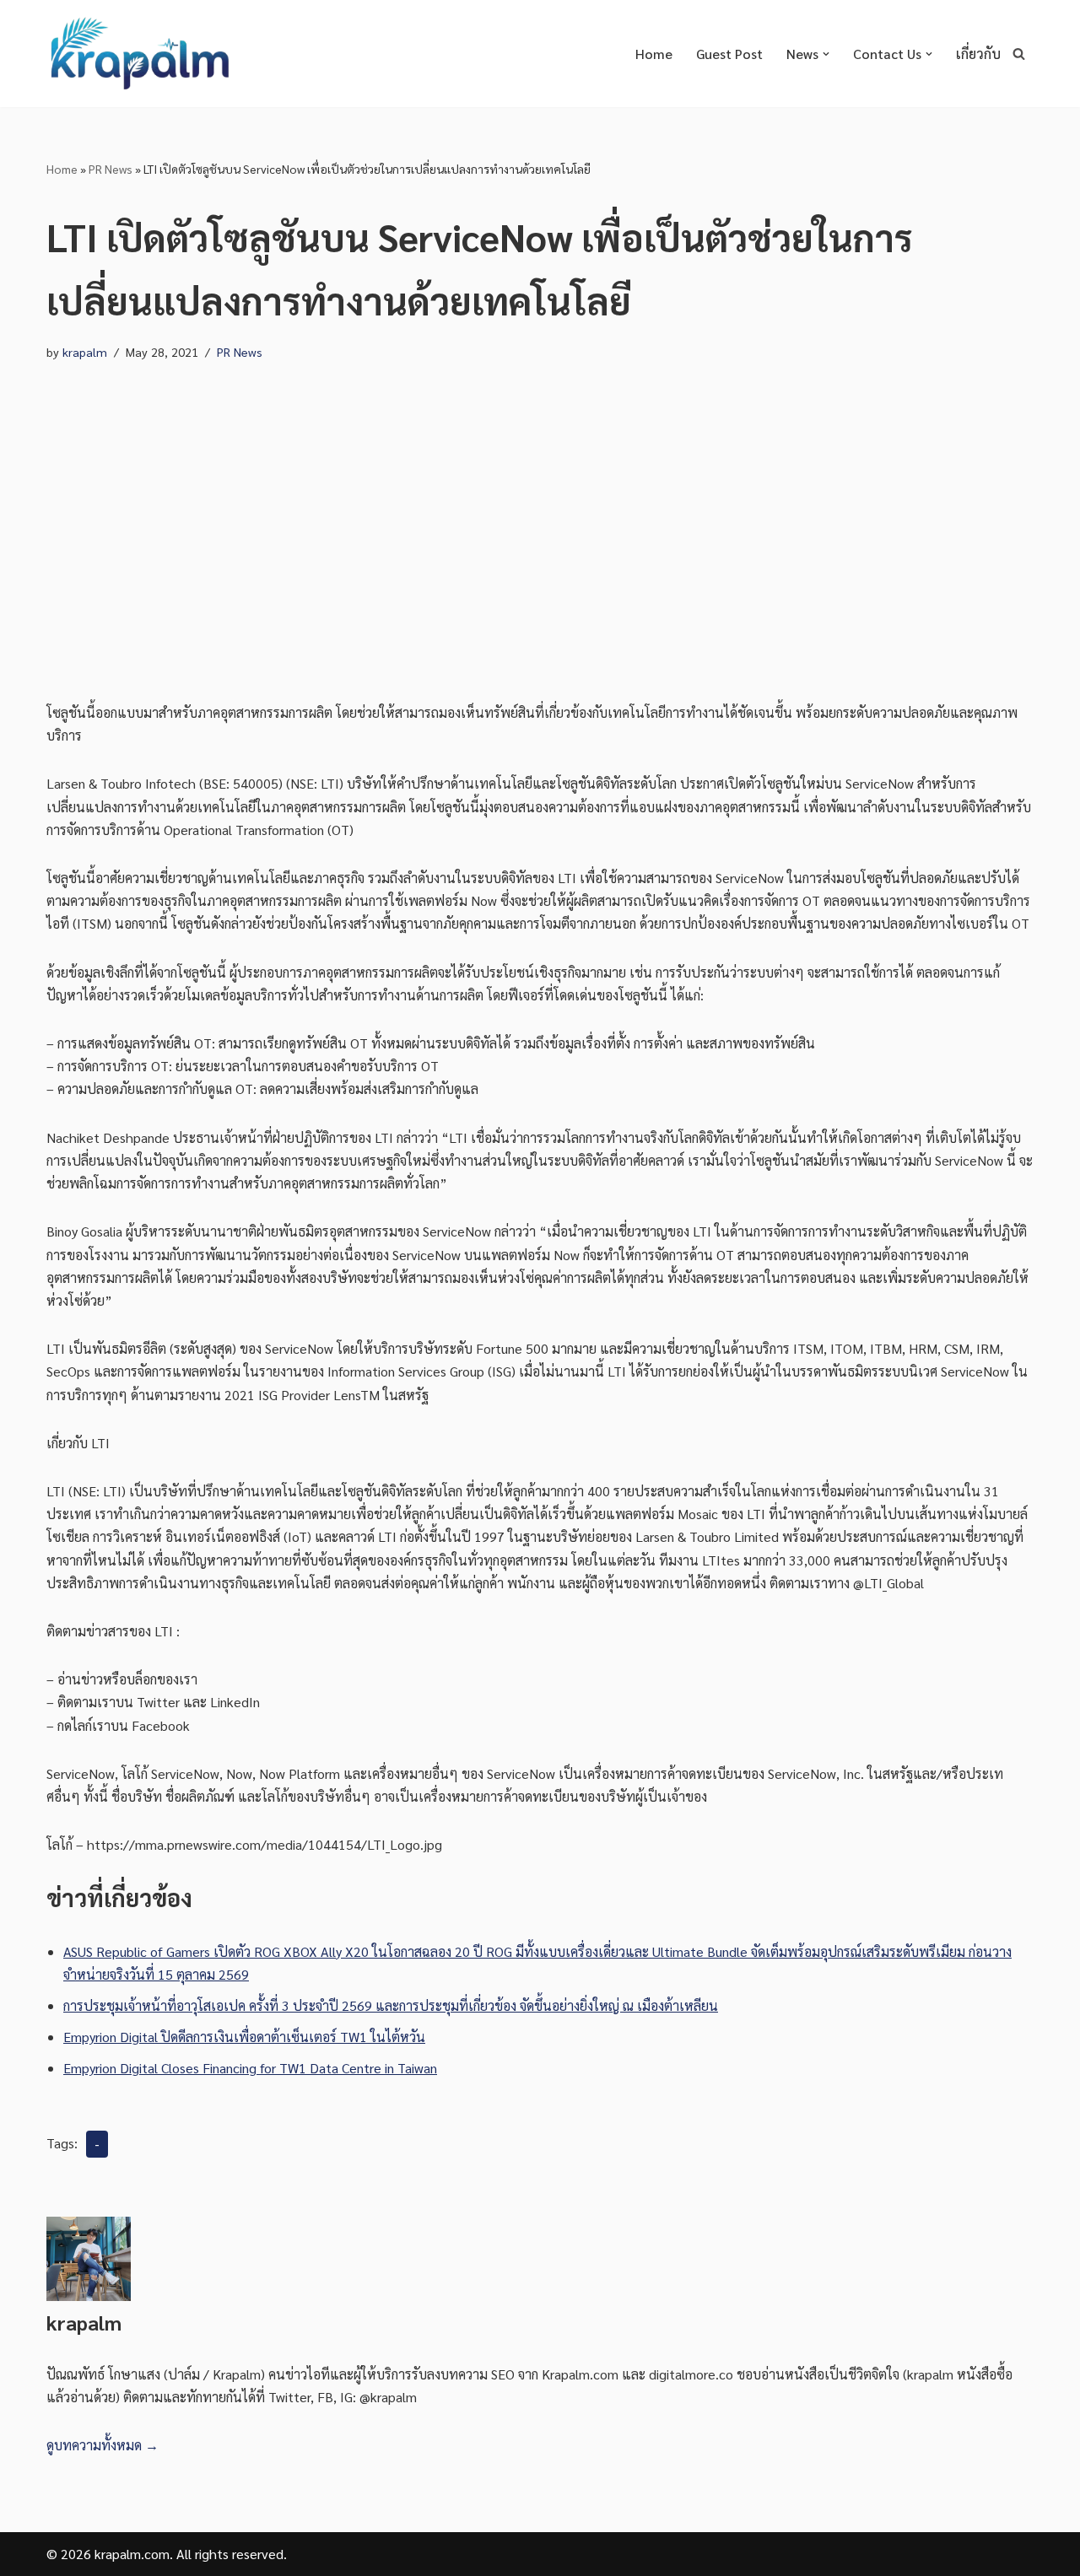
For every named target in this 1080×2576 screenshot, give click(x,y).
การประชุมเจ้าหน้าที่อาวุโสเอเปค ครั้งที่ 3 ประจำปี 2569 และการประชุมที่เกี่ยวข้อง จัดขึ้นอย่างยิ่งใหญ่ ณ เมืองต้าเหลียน (391, 2005)
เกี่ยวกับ (978, 54)
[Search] (1019, 54)
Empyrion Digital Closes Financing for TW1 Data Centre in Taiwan (250, 2068)
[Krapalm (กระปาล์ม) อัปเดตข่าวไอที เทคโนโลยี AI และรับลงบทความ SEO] (139, 54)
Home (654, 54)
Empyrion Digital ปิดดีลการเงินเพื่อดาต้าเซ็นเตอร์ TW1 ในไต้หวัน (244, 2037)
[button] (826, 54)
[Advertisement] (540, 532)
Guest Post (729, 54)
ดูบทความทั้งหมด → (103, 2445)
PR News (111, 169)
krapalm (85, 352)
